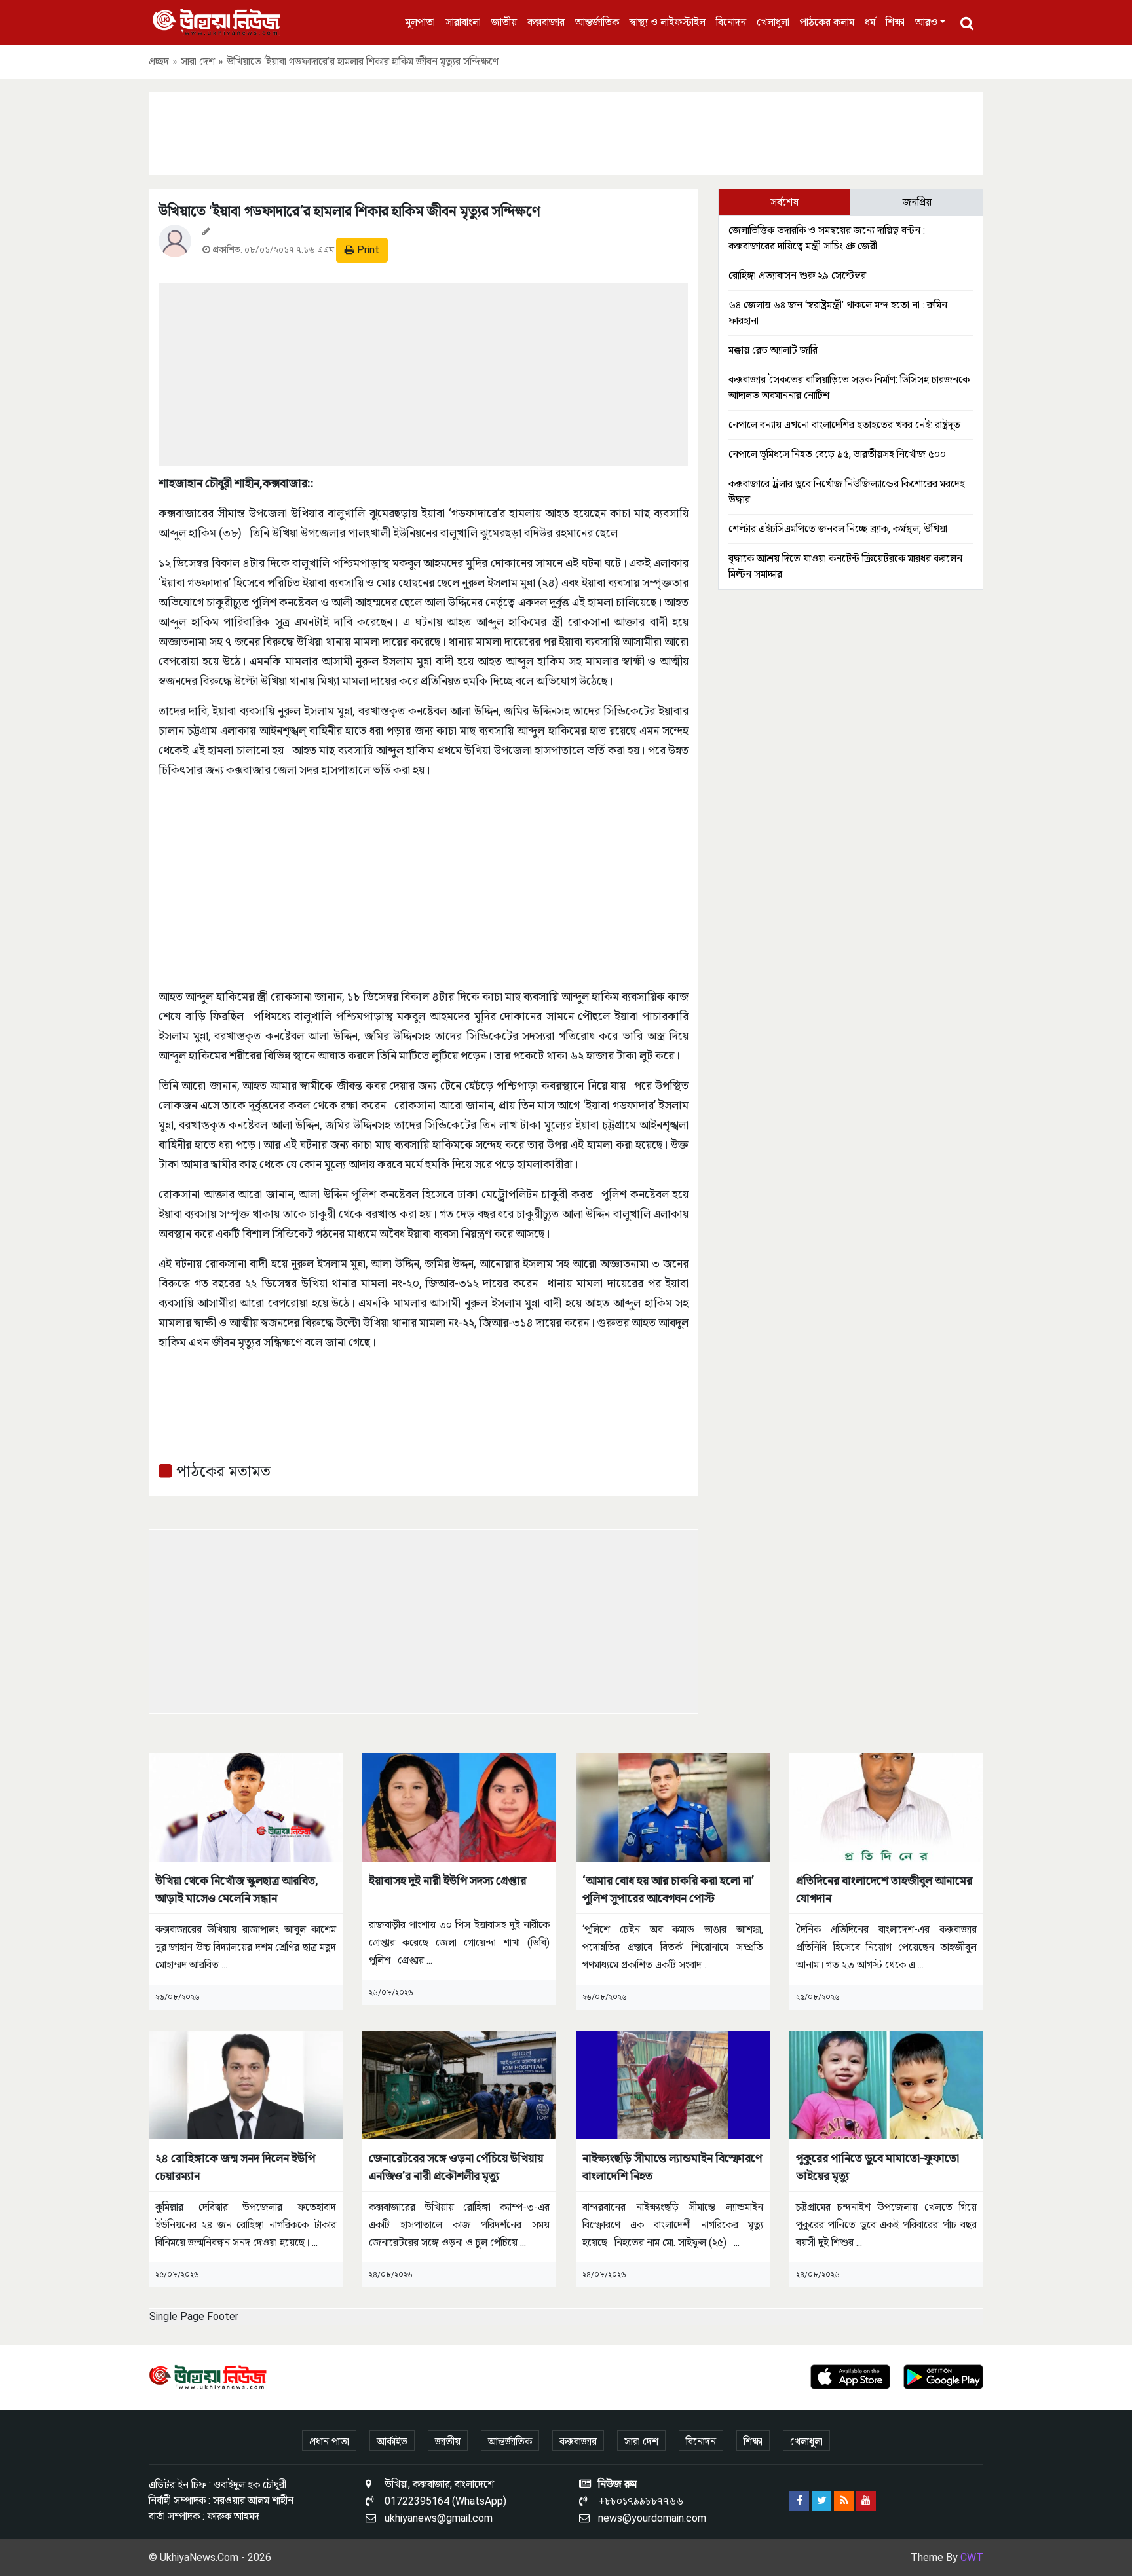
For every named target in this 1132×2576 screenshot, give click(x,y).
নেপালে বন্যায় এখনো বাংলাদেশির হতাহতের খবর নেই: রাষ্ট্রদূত (844, 425)
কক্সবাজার (546, 22)
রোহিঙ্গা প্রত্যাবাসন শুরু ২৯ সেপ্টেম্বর (797, 275)
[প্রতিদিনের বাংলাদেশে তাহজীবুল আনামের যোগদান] (886, 1806)
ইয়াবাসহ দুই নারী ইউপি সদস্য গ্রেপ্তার (447, 1880)
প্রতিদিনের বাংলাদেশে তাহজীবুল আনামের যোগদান (884, 1889)
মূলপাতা (420, 22)
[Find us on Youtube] (866, 2501)
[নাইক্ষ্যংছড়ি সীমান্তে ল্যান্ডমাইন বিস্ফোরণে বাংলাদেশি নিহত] (673, 2084)
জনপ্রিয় (917, 202)
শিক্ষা (895, 22)
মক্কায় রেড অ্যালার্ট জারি (773, 350)
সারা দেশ (198, 61)
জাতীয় (504, 22)
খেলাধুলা (773, 22)
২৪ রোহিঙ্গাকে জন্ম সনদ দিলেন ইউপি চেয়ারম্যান (235, 2167)
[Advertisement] (566, 132)
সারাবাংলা (463, 22)
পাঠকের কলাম (827, 22)
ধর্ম (870, 22)
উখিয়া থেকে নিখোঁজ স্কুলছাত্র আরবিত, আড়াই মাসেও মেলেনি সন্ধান (237, 1889)
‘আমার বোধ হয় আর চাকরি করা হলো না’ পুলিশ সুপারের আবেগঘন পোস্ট (668, 1889)
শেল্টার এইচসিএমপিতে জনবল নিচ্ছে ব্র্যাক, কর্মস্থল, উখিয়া (838, 529)
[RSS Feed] (844, 2501)
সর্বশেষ (784, 202)
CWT (972, 2557)
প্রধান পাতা (329, 2441)
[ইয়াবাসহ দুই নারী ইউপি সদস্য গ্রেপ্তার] (459, 1806)
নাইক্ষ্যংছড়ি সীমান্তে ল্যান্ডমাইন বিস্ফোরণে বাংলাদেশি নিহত (672, 2167)
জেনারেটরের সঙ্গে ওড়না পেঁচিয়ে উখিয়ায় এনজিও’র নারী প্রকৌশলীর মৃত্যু (456, 2167)
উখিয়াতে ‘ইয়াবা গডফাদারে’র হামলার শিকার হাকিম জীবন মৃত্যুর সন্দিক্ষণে (349, 211)
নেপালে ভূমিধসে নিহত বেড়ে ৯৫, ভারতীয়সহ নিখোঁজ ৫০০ (837, 454)
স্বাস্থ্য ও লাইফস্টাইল (668, 22)
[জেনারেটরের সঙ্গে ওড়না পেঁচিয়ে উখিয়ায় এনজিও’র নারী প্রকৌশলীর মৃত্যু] (459, 2084)
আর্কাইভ (392, 2441)
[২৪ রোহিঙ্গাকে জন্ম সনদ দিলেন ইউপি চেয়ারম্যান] (246, 2084)
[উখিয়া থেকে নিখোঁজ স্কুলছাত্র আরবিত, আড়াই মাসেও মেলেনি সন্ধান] (246, 1806)
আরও (926, 22)
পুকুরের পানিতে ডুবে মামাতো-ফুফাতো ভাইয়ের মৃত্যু (877, 2167)
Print (367, 250)
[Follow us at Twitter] (821, 2501)
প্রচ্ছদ (159, 61)
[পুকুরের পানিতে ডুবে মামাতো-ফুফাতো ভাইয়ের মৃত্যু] (886, 2084)
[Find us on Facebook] (799, 2501)
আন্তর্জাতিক (597, 22)
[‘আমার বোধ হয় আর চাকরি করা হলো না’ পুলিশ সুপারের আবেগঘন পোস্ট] (673, 1806)
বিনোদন (731, 22)
